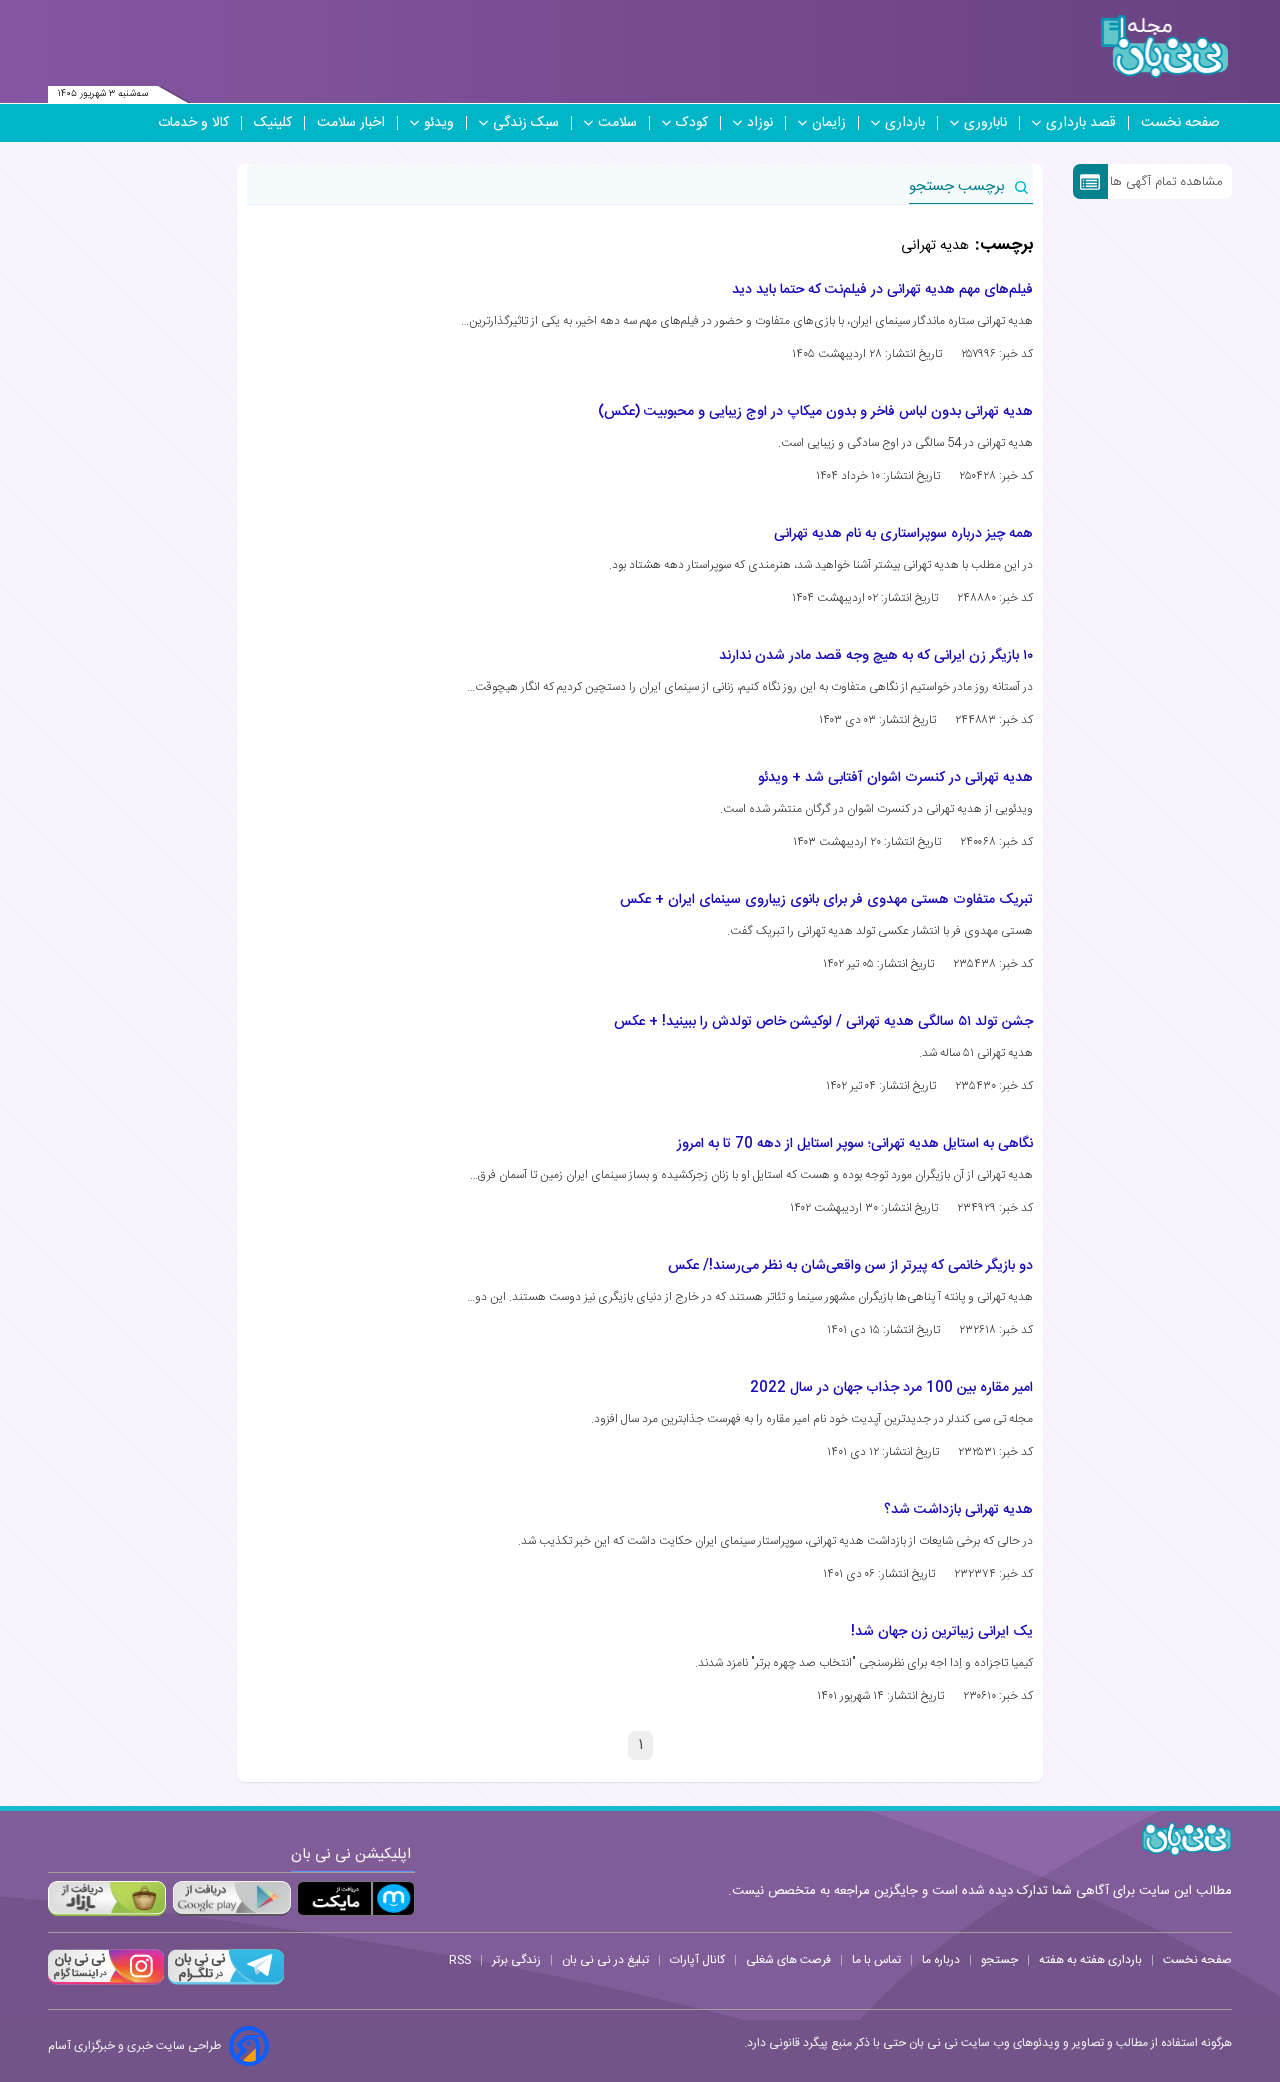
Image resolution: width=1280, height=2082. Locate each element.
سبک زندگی (526, 123)
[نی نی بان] (1164, 46)
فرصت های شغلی (788, 1960)
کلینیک (273, 123)
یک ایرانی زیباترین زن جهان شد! (942, 1632)
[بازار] (107, 1898)
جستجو (999, 1960)
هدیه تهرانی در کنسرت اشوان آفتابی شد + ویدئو (895, 778)
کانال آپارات (697, 1960)
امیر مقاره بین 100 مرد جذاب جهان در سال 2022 (891, 1388)
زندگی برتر (516, 1960)
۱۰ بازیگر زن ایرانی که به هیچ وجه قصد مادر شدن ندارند (876, 656)
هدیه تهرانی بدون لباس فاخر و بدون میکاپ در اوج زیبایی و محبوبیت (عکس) (815, 412)
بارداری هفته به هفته (1090, 1960)
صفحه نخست (1180, 123)
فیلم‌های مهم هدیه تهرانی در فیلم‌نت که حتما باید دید (882, 290)
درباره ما (941, 1960)
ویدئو (439, 123)
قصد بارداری (1081, 123)
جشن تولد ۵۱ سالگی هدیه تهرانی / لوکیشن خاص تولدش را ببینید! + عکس (823, 1022)
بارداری (905, 123)
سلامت (617, 123)
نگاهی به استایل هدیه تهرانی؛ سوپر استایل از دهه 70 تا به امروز (855, 1144)
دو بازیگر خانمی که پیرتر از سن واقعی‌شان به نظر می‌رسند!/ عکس (850, 1266)
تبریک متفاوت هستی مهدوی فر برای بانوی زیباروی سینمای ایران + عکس (826, 900)
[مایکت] (356, 1898)
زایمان (829, 123)
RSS (460, 1960)
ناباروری (985, 123)
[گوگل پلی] (231, 1898)
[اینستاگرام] (106, 1982)
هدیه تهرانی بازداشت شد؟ (958, 1510)
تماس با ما (876, 1960)
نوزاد (760, 123)
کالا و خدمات (193, 123)
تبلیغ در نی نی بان (605, 1960)
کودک (692, 123)
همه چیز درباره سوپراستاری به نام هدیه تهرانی (903, 534)
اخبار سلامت (351, 123)
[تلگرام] (224, 1982)
